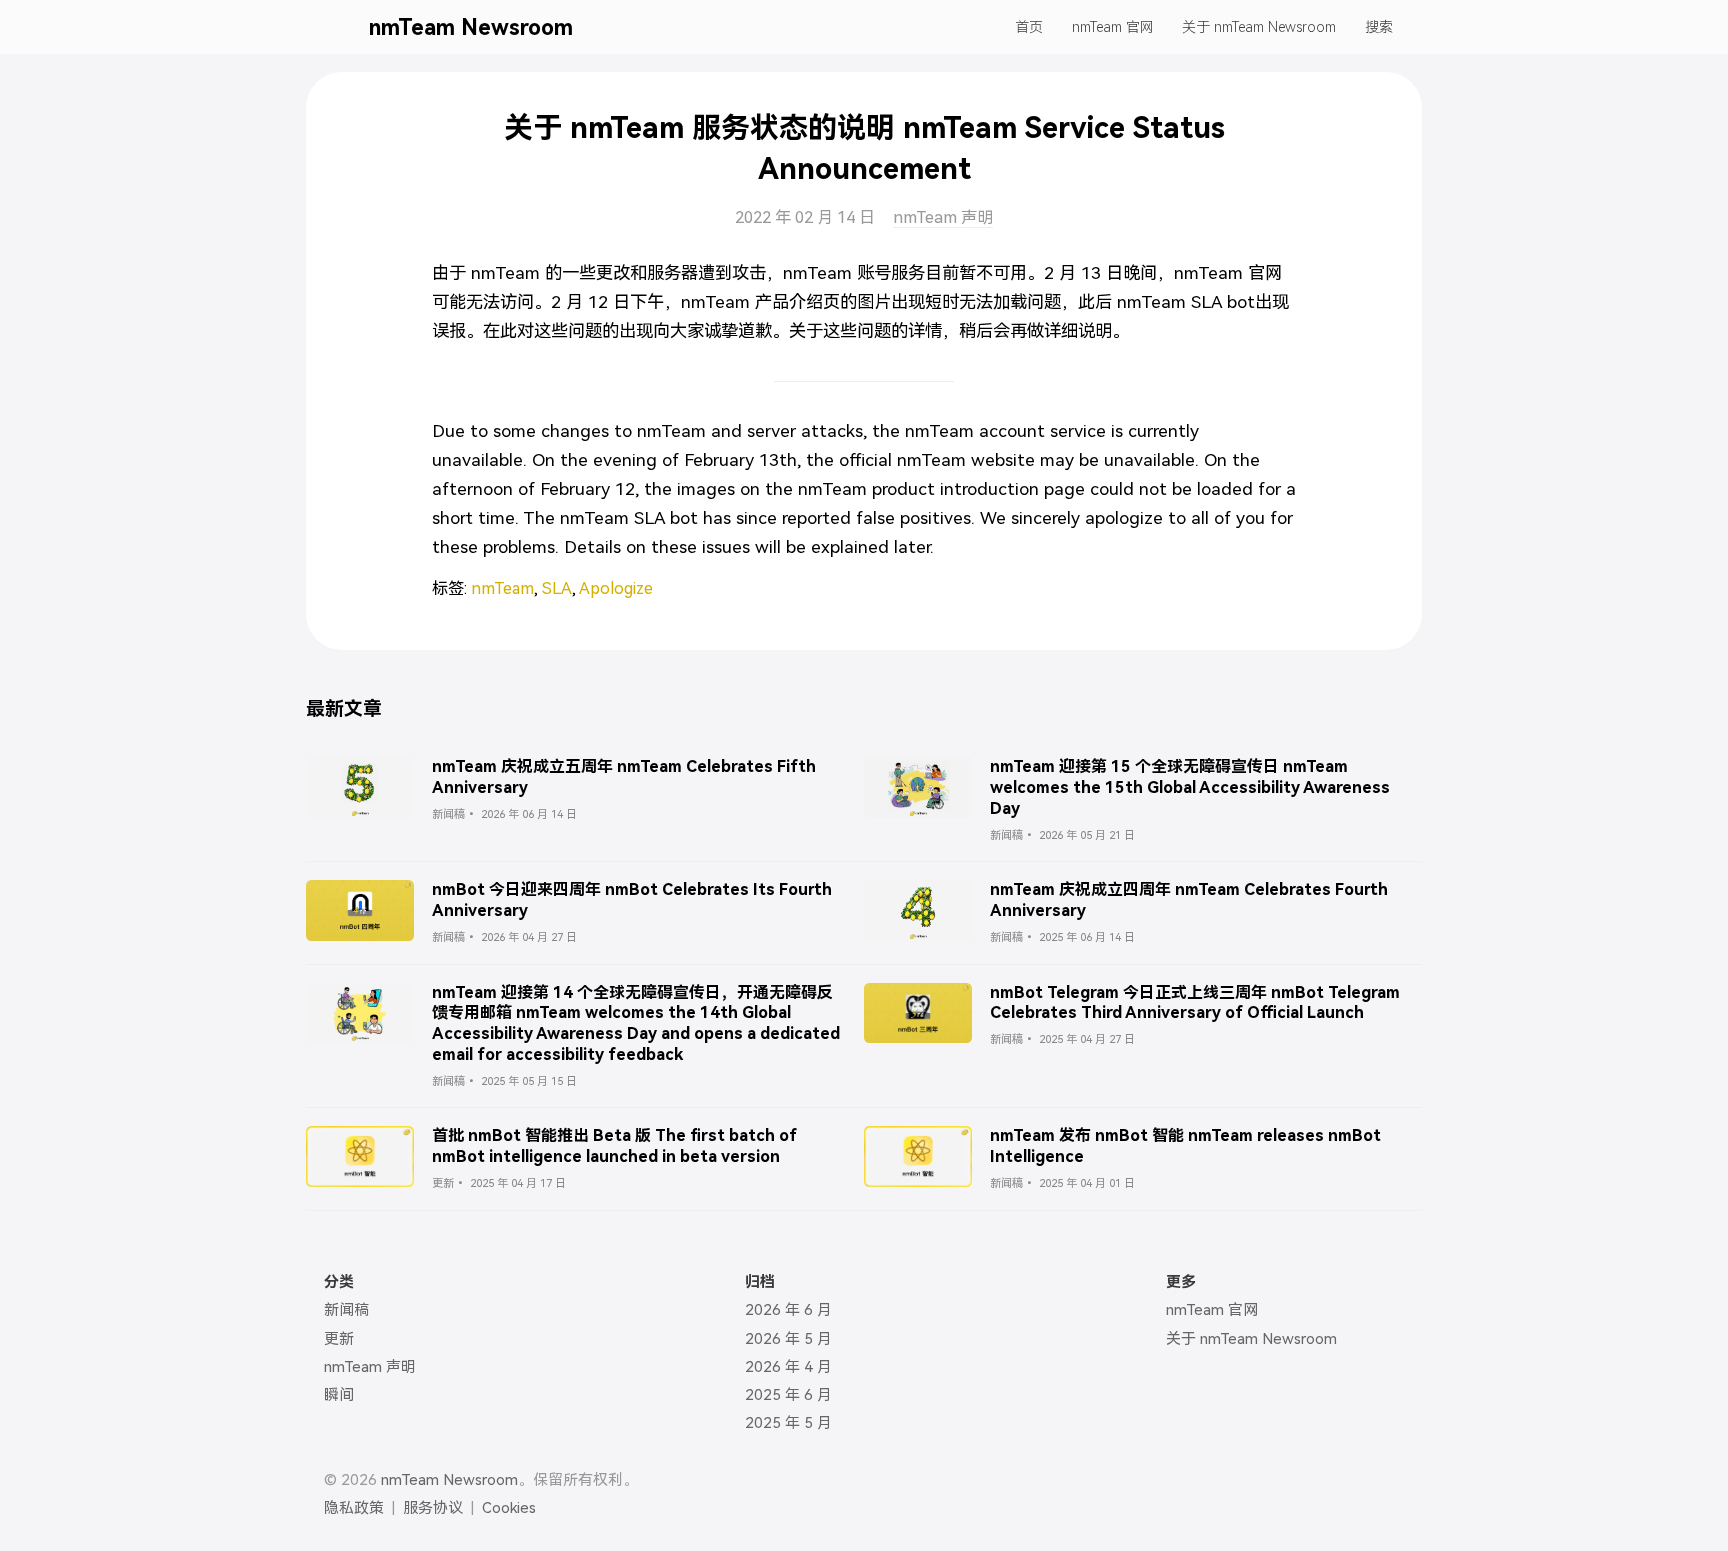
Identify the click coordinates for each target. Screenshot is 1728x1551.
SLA (557, 588)
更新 (339, 1339)
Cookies (509, 1508)
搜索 (1379, 27)
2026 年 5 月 (788, 1339)
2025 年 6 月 (788, 1395)
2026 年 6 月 (788, 1310)
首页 (1029, 27)
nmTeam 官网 (1113, 27)
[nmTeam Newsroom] (342, 27)
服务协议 (433, 1508)
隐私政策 (354, 1508)
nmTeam (502, 588)
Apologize (616, 588)
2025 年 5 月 (788, 1423)
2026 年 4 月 (788, 1367)
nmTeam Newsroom (471, 27)
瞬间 (339, 1395)
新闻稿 (346, 1310)
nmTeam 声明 (943, 217)
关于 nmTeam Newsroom (1259, 27)
